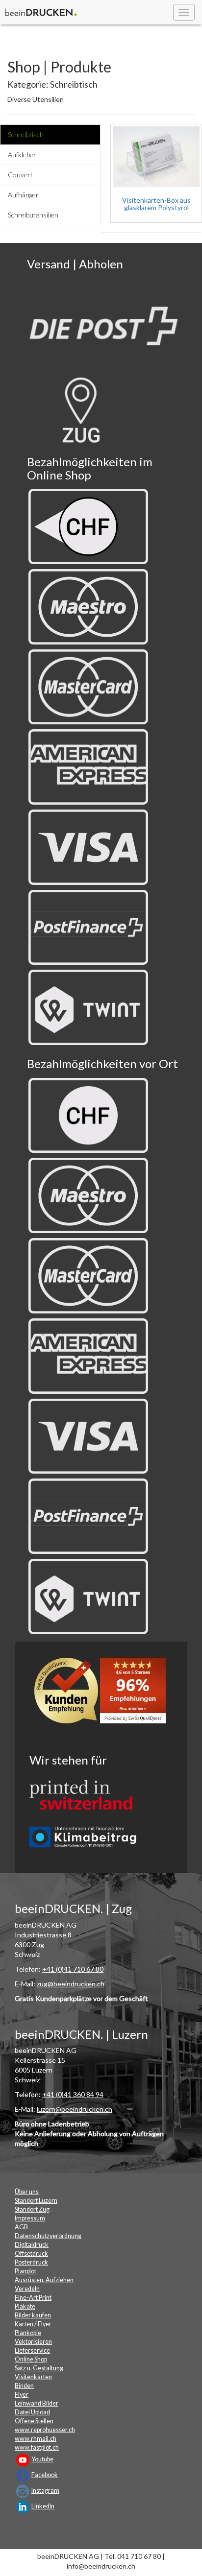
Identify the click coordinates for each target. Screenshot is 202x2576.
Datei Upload (32, 2412)
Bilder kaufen (33, 2315)
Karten (24, 2324)
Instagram (45, 2491)
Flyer (45, 2324)
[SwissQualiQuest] (103, 1693)
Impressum (30, 2218)
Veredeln (27, 2289)
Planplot (25, 2271)
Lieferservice (32, 2350)
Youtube (42, 2459)
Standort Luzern (36, 2201)
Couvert (20, 175)
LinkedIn (43, 2506)
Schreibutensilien (33, 215)
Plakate (25, 2306)
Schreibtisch (26, 134)
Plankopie (28, 2333)
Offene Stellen (34, 2421)
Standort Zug (32, 2209)
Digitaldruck (32, 2245)
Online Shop (31, 2359)
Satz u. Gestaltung (39, 2368)
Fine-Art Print (33, 2298)
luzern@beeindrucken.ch (75, 2109)
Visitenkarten (33, 2377)
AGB (21, 2227)
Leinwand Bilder (37, 2403)
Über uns (27, 2192)
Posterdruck (31, 2262)
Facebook (45, 2475)
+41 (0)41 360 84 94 (73, 2094)
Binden (24, 2386)
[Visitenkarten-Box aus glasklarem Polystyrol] (156, 157)
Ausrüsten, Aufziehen (44, 2280)
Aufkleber (22, 155)
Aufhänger (23, 195)
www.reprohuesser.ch (45, 2430)
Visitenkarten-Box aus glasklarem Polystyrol (156, 204)
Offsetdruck (31, 2254)
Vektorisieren (33, 2342)
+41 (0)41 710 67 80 (73, 1969)
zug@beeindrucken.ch (71, 1984)
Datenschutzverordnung (48, 2236)
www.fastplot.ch (37, 2447)
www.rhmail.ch (36, 2439)
